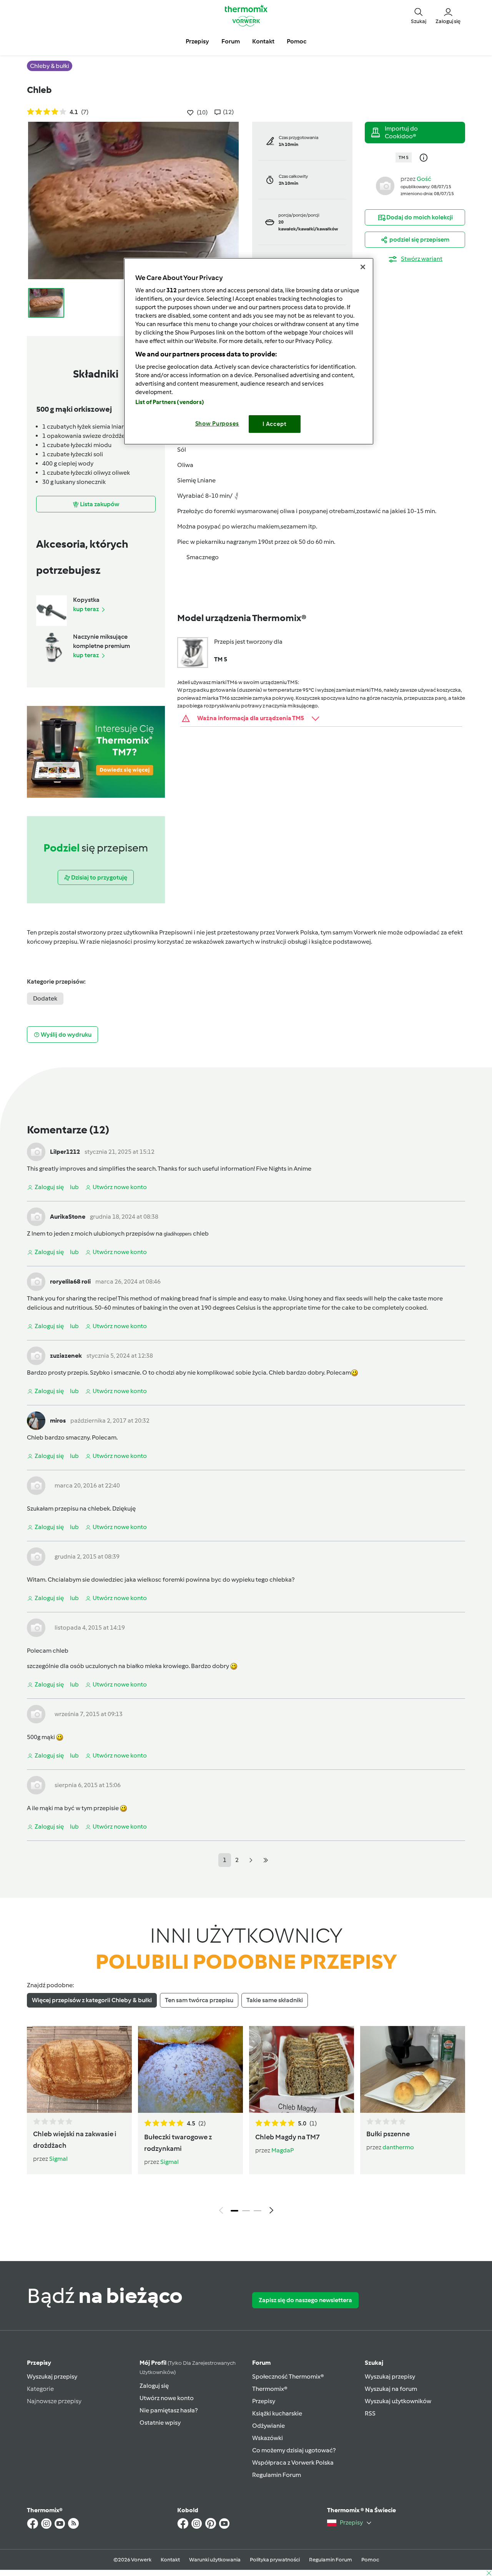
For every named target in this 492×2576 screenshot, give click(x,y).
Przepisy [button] (197, 41)
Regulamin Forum (277, 2475)
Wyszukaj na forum (391, 2389)
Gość (424, 179)
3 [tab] (258, 2211)
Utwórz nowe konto (167, 2398)
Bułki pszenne (388, 2134)
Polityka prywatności (275, 2560)
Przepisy (39, 2363)
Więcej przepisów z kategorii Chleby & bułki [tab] (92, 2000)
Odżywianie (268, 2426)
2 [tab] (246, 2211)
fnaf (206, 1298)
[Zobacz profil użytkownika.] (385, 185)
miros (58, 1421)
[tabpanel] (246, 2122)
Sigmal (58, 2159)
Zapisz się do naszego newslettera (305, 2300)
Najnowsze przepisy (54, 2401)
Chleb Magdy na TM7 (288, 2137)
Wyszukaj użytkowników (398, 2401)
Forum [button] (231, 41)
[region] (249, 351)
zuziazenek (66, 1356)
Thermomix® (270, 2389)
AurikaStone (68, 1217)
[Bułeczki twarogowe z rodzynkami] (190, 2069)
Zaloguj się (154, 2386)
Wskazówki (268, 2438)
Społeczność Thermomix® (288, 2376)
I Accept (275, 424)
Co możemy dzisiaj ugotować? (294, 2450)
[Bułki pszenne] (413, 2069)
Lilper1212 (65, 1152)
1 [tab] (234, 2211)
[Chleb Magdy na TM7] (302, 2069)
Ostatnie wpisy (160, 2423)
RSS (370, 2413)
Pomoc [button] (297, 41)
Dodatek (45, 998)
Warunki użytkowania (215, 2560)
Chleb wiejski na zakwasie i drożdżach (75, 2140)
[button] (419, 15)
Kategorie (40, 2389)
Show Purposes (217, 424)
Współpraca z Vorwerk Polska (293, 2463)
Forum (261, 2363)
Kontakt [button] (263, 41)
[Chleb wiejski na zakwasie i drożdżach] (79, 2069)
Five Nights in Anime (284, 1169)
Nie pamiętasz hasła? (169, 2410)
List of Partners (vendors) (170, 402)
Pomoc (370, 2560)
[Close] (363, 267)
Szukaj (374, 2363)
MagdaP (283, 2150)
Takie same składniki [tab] (275, 2000)
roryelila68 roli (70, 1281)
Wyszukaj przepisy (52, 2376)
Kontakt (170, 2560)
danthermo (398, 2147)
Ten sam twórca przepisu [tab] (199, 2000)
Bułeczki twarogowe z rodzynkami (178, 2143)
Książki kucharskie (277, 2413)
